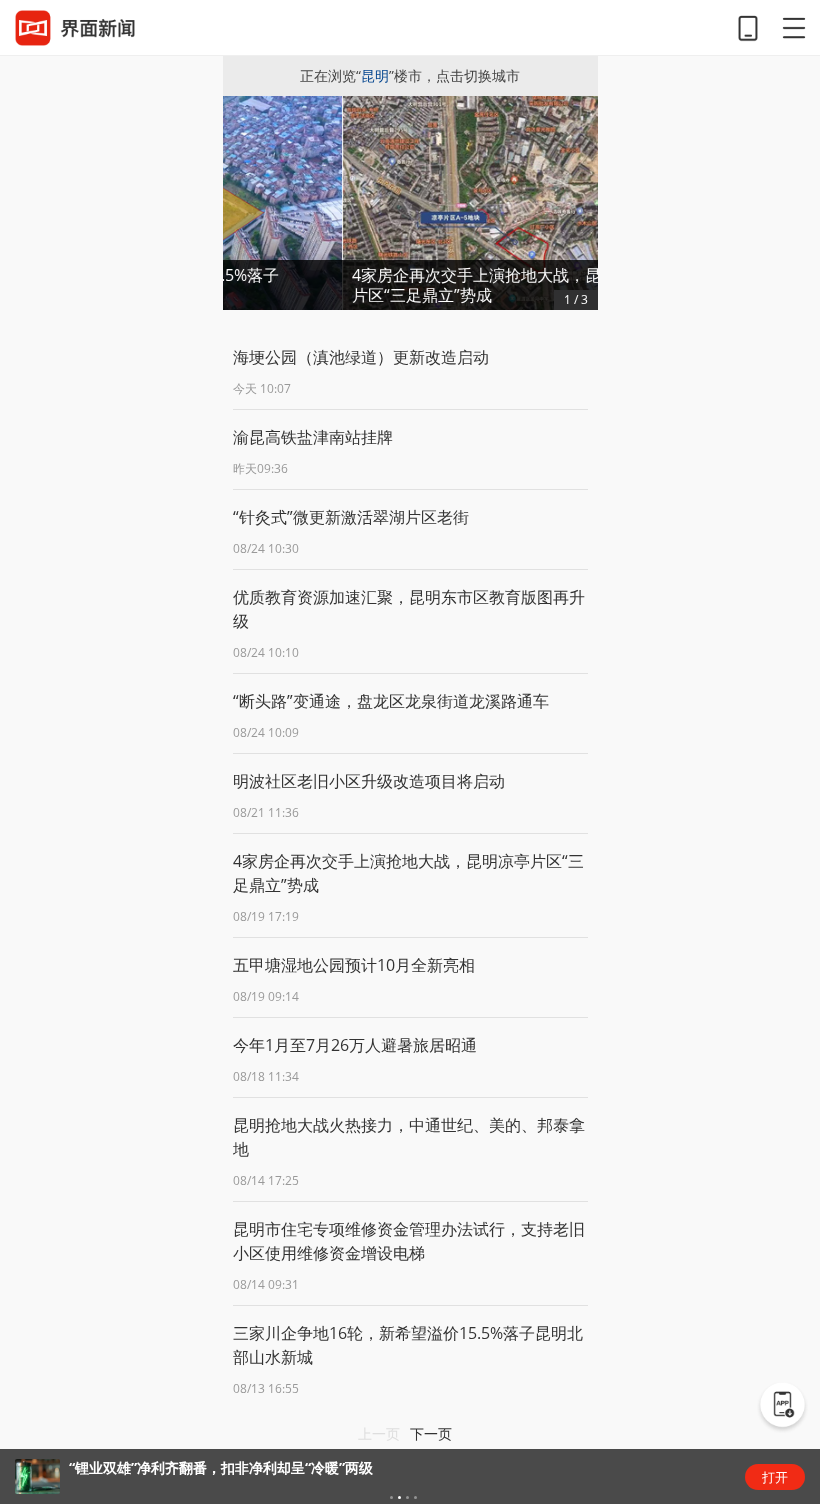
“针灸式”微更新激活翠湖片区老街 (351, 517)
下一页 (431, 1433)
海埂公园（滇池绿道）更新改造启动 (361, 357)
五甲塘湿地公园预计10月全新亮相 (354, 965)
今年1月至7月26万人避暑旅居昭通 (355, 1045)
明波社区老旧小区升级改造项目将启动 (369, 781)
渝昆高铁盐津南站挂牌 (313, 437)
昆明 (375, 75)
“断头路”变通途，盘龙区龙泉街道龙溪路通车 (391, 701)
